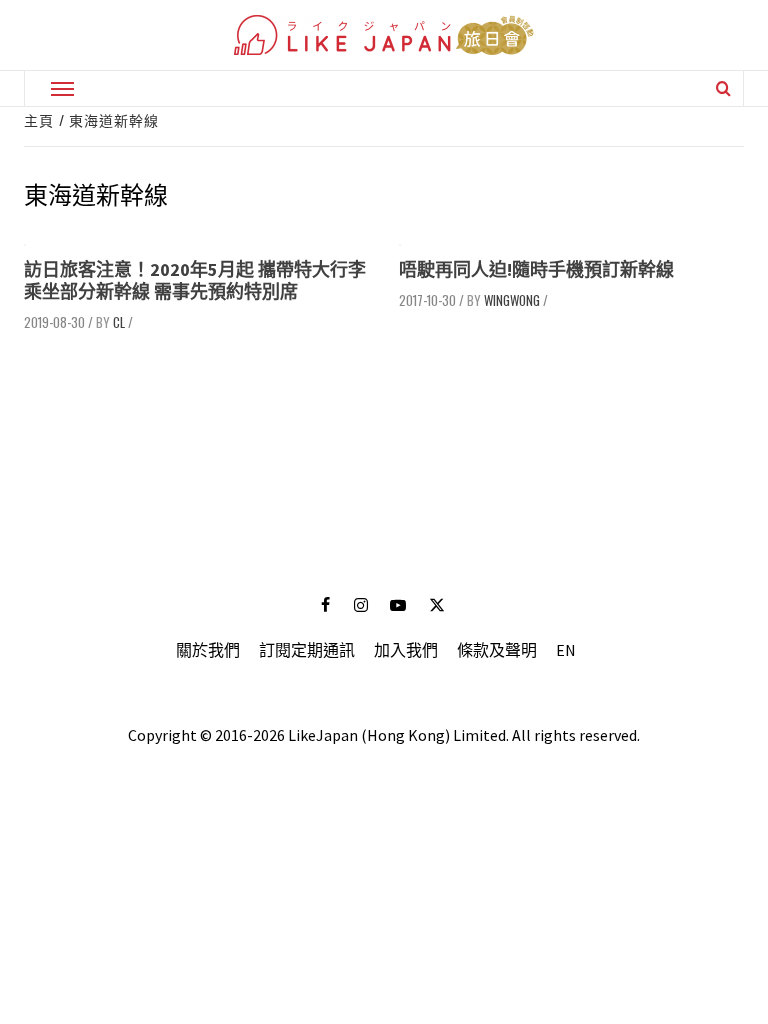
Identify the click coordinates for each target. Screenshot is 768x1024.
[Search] (723, 88)
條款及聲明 (497, 650)
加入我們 (406, 650)
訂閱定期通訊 (307, 650)
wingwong (512, 300)
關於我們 (208, 650)
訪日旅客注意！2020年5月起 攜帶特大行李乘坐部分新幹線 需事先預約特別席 (195, 280)
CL (119, 322)
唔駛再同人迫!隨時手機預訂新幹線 (536, 269)
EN (566, 650)
